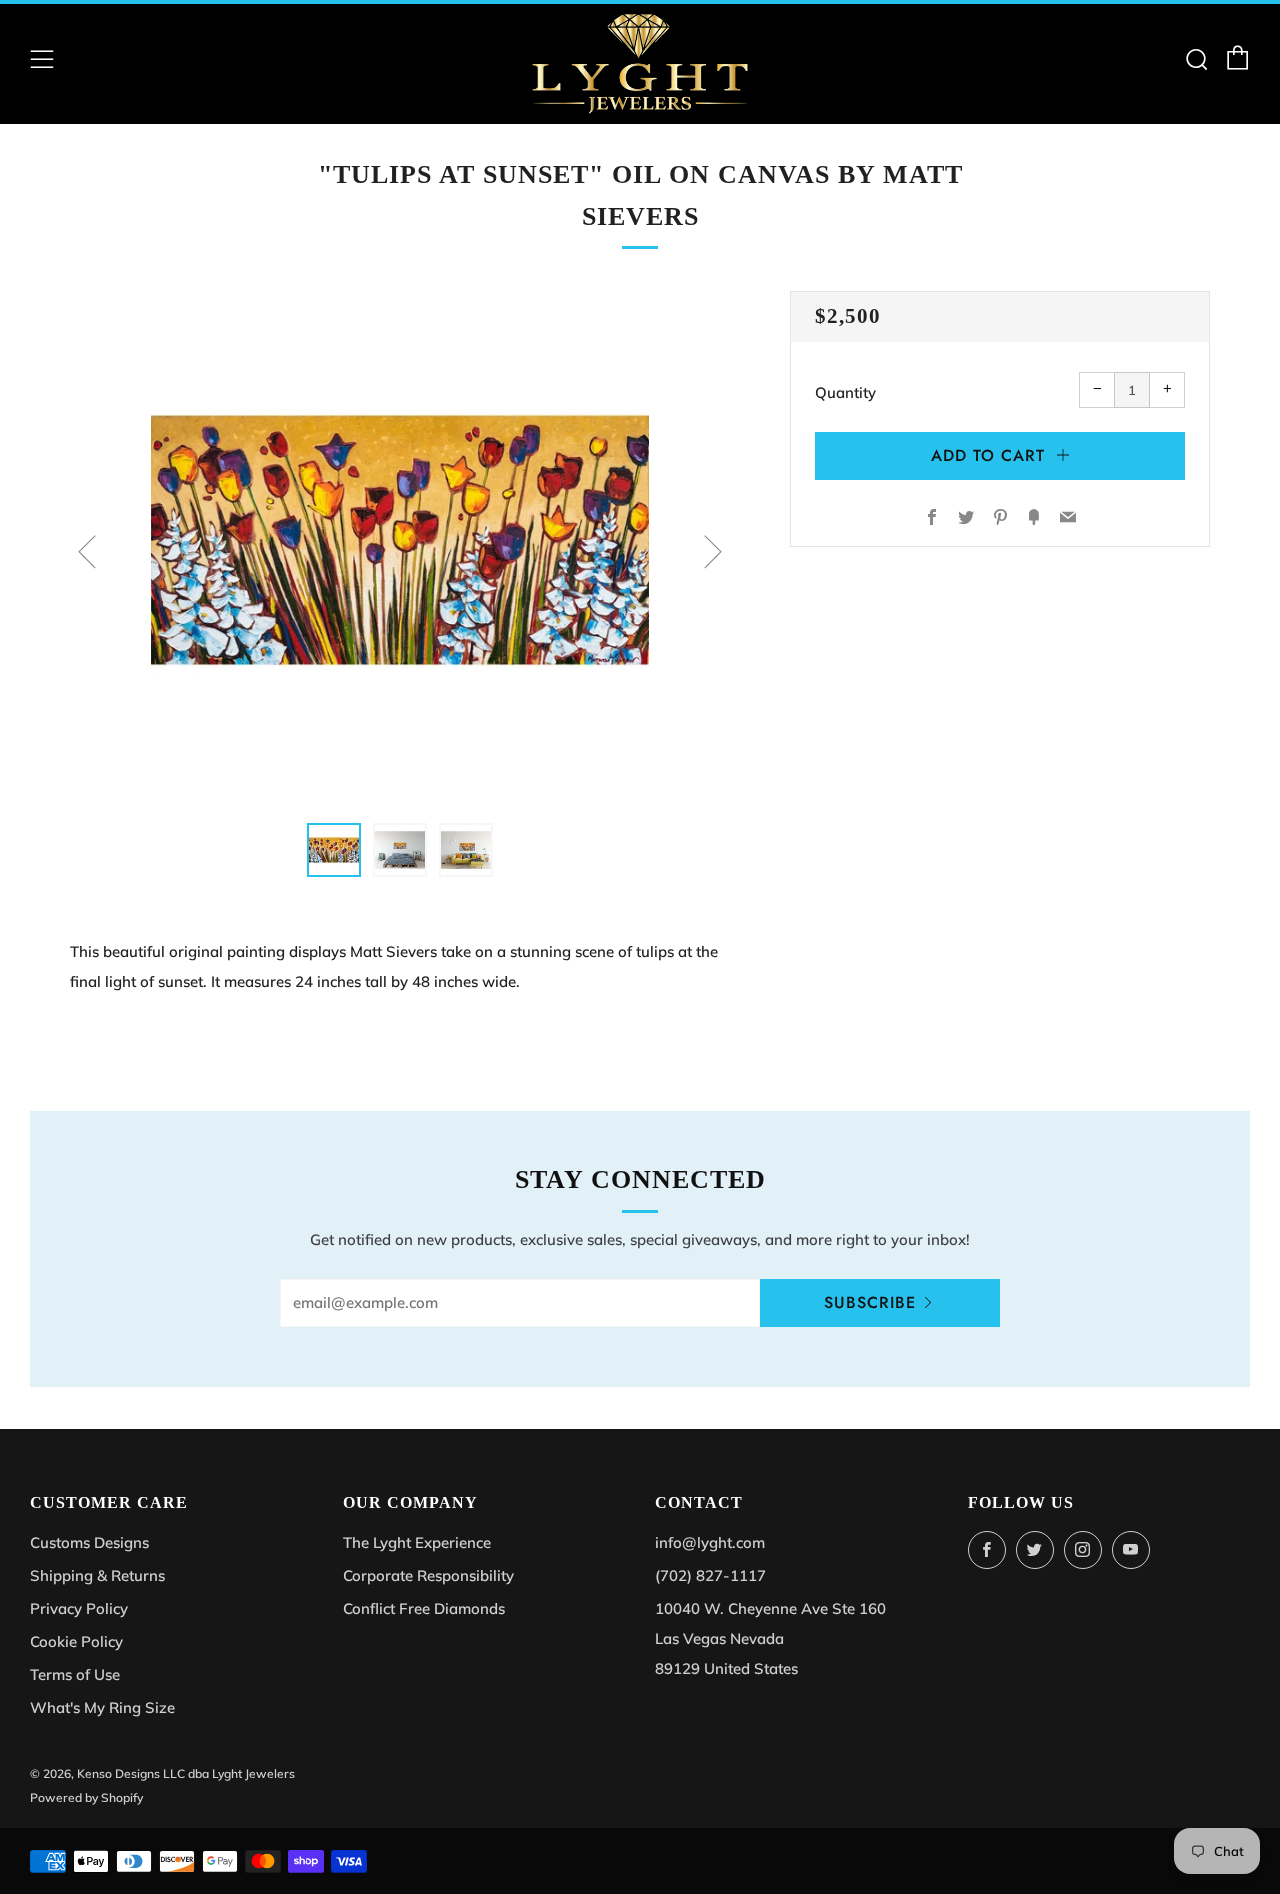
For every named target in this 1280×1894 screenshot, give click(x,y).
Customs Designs (89, 1542)
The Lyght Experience (417, 1542)
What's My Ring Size (102, 1707)
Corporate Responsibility (428, 1575)
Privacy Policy (79, 1608)
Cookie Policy (76, 1641)
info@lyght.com (710, 1542)
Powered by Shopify (86, 1797)
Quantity (845, 392)
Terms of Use (75, 1674)
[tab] (334, 850)
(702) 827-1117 (710, 1575)
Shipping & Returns (97, 1575)
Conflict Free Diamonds (424, 1608)
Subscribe (870, 1302)
